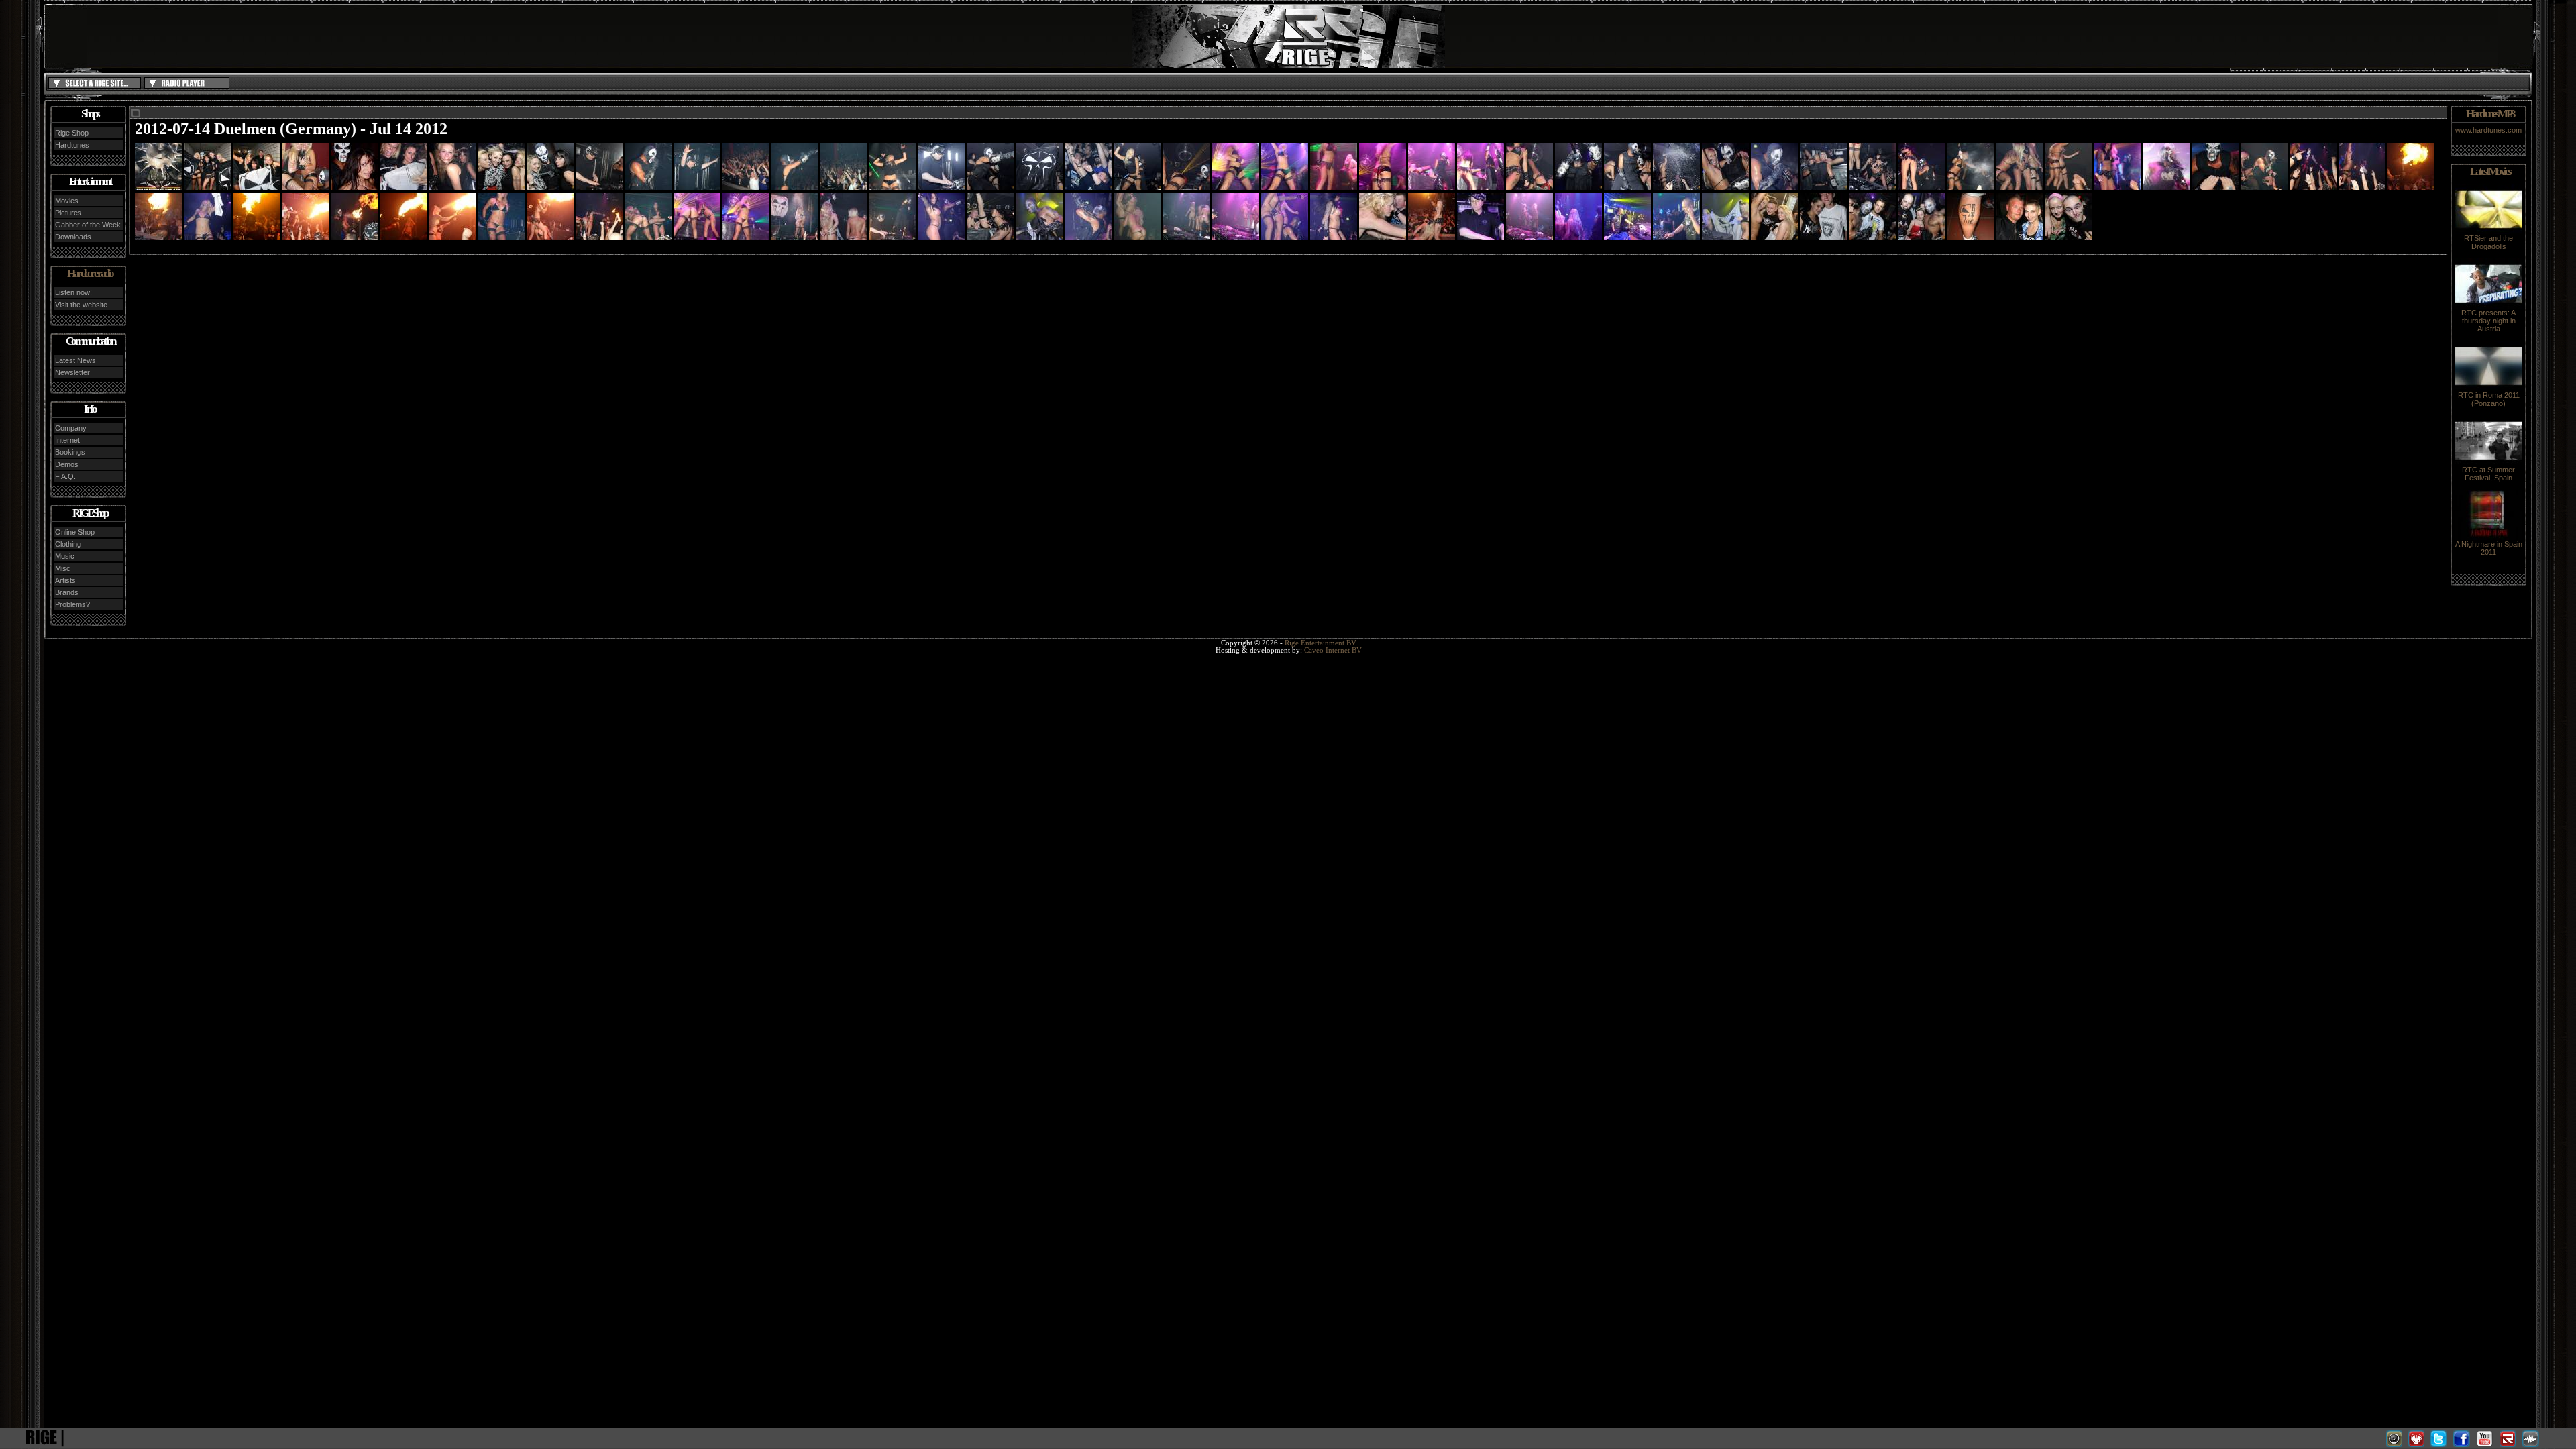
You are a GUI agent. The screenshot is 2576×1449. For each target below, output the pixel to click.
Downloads (73, 237)
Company (71, 428)
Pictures (68, 213)
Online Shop (75, 532)
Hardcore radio (90, 273)
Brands (67, 592)
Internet (67, 440)
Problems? (72, 604)
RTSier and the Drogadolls (2488, 242)
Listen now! (73, 292)
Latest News (75, 360)
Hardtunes (72, 145)
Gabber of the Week (88, 225)
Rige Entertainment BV (1321, 643)
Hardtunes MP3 (2490, 114)
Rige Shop (72, 133)
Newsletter (72, 372)
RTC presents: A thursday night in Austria (2488, 321)
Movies (67, 201)
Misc (63, 568)
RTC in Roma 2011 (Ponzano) (2489, 399)
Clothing (68, 544)
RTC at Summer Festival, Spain (2488, 474)
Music (65, 556)
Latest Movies (2490, 171)
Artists (65, 580)
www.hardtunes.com (2488, 130)
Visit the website (81, 305)
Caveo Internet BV (1333, 650)
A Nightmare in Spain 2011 (2489, 548)
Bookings (70, 452)
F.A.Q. (65, 476)
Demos (67, 464)
